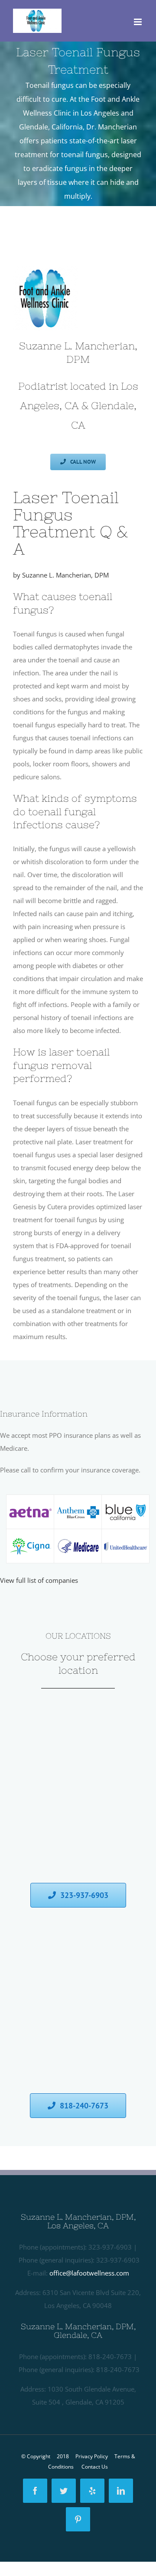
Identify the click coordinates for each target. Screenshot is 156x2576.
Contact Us (95, 2467)
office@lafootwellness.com (89, 2273)
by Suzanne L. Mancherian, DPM (61, 575)
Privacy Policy (92, 2456)
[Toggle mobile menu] (138, 22)
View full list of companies (39, 1580)
